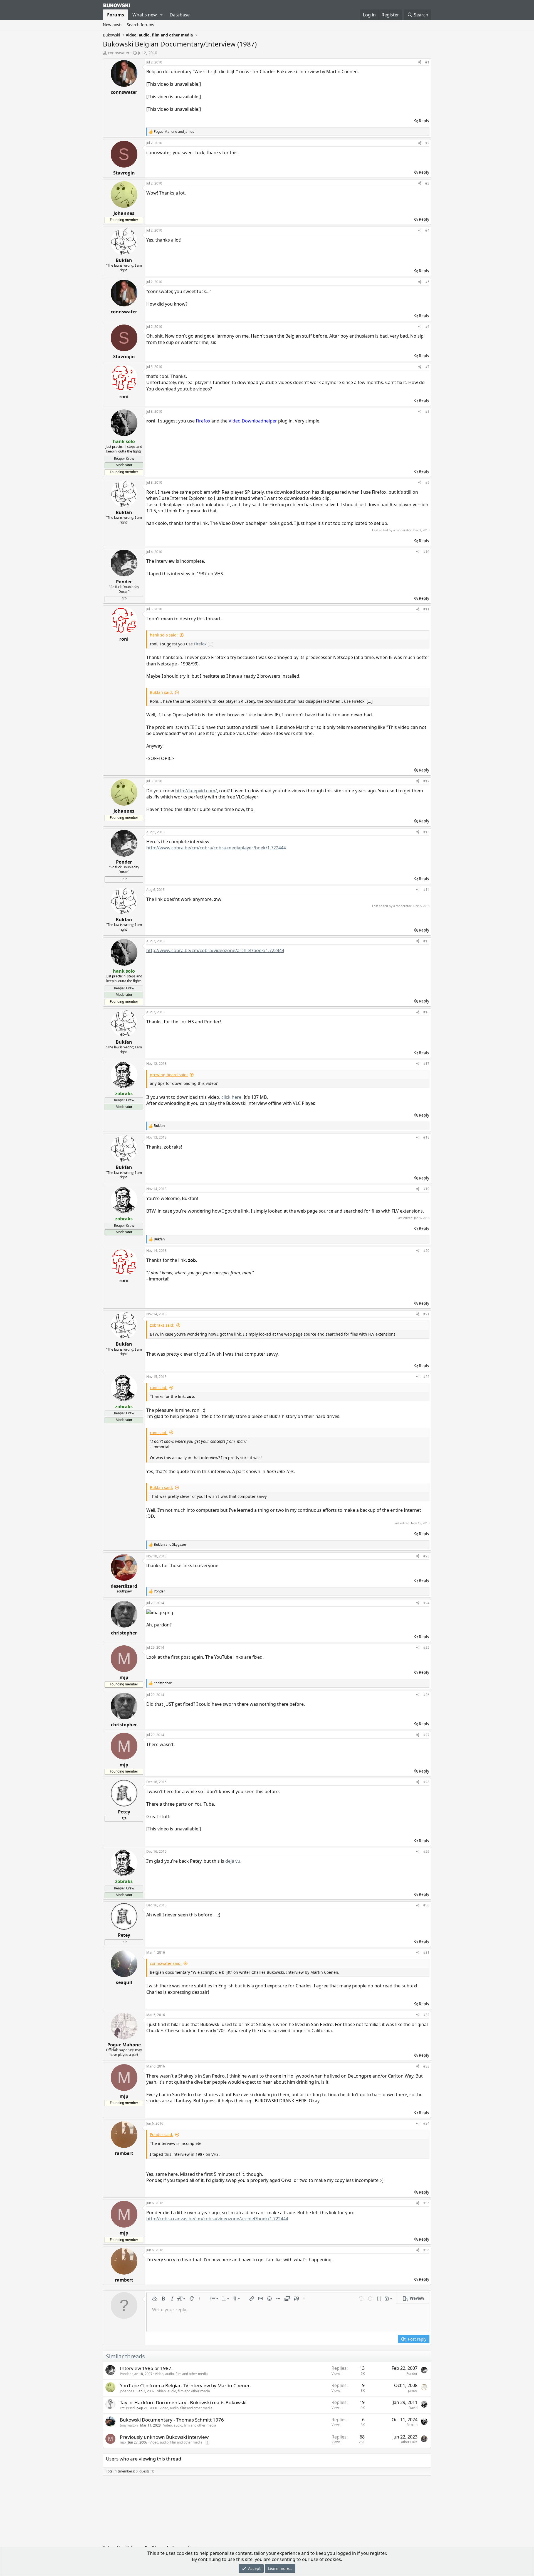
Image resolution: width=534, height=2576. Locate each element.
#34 (426, 2123)
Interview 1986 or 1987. (146, 2368)
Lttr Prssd (127, 2408)
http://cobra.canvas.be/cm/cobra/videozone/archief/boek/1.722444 (217, 2219)
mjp (123, 2442)
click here (231, 1097)
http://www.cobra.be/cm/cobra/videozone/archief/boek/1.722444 (215, 950)
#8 (427, 411)
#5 (427, 282)
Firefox (200, 644)
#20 (426, 1251)
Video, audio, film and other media (181, 2374)
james (413, 2391)
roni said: (159, 1387)
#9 (427, 482)
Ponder (125, 2374)
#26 (426, 1695)
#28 (426, 1782)
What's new (145, 15)
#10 (426, 552)
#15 (426, 941)
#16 (426, 1012)
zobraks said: (162, 1325)
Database (180, 15)
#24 (426, 1603)
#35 (426, 2203)
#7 (427, 367)
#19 (426, 1189)
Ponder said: (162, 2134)
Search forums (140, 25)
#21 (426, 1314)
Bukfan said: (161, 692)
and (174, 132)
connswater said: (166, 1963)
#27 (426, 1735)
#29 (426, 1851)
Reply (424, 121)
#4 (427, 230)
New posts (113, 25)
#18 (426, 1137)
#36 (426, 2250)
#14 (426, 890)
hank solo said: (164, 635)
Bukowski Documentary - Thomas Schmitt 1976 (172, 2420)
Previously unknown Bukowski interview (164, 2437)
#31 (426, 1952)
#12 (426, 781)
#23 (426, 1556)
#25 (426, 1647)
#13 (426, 832)
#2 (427, 143)
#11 (426, 609)
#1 (427, 62)
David (413, 2408)
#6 (427, 327)
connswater (119, 53)
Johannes (127, 2391)
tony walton (129, 2425)
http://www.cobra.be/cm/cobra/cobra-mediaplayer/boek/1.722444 (216, 848)
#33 (426, 2066)
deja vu (233, 1861)
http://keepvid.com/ (196, 791)
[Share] (420, 62)
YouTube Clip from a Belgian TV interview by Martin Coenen (185, 2385)
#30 (426, 1905)
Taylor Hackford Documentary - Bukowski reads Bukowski (183, 2402)
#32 (426, 2015)
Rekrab (412, 2425)
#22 (426, 1377)
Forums (116, 15)
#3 (427, 183)
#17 (426, 1064)
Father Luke (408, 2442)
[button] (161, 15)
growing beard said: (169, 1075)
